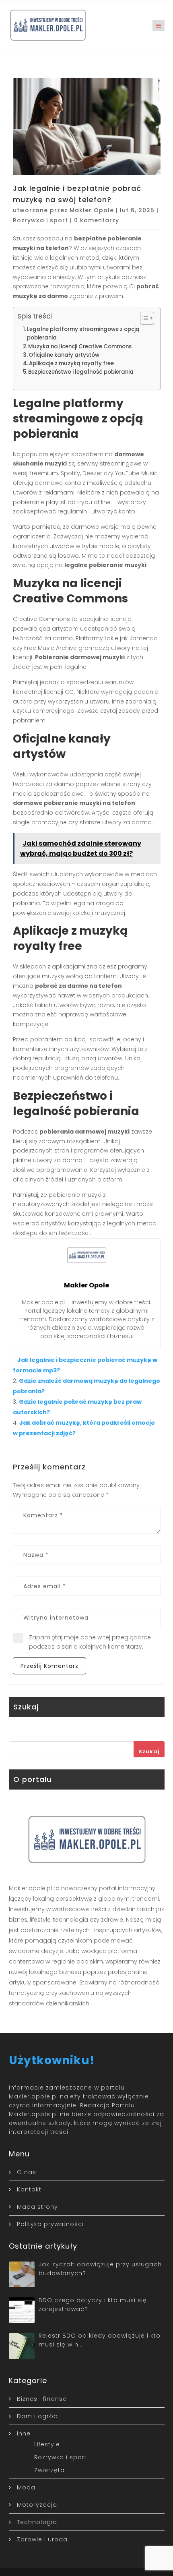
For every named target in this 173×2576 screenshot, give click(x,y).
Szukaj (149, 1751)
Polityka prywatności (50, 2224)
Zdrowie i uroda (42, 2539)
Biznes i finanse (42, 2399)
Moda (26, 2487)
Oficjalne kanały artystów (64, 355)
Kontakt (29, 2189)
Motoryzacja (37, 2505)
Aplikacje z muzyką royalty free (71, 363)
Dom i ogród (37, 2416)
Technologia (37, 2522)
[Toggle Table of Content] (143, 318)
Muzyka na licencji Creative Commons (80, 347)
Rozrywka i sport (40, 220)
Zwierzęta (49, 2470)
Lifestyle (47, 2444)
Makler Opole (92, 210)
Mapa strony (37, 2207)
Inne (24, 2433)
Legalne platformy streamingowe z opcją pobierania (83, 333)
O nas (27, 2172)
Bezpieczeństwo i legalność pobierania (81, 372)
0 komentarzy (97, 220)
